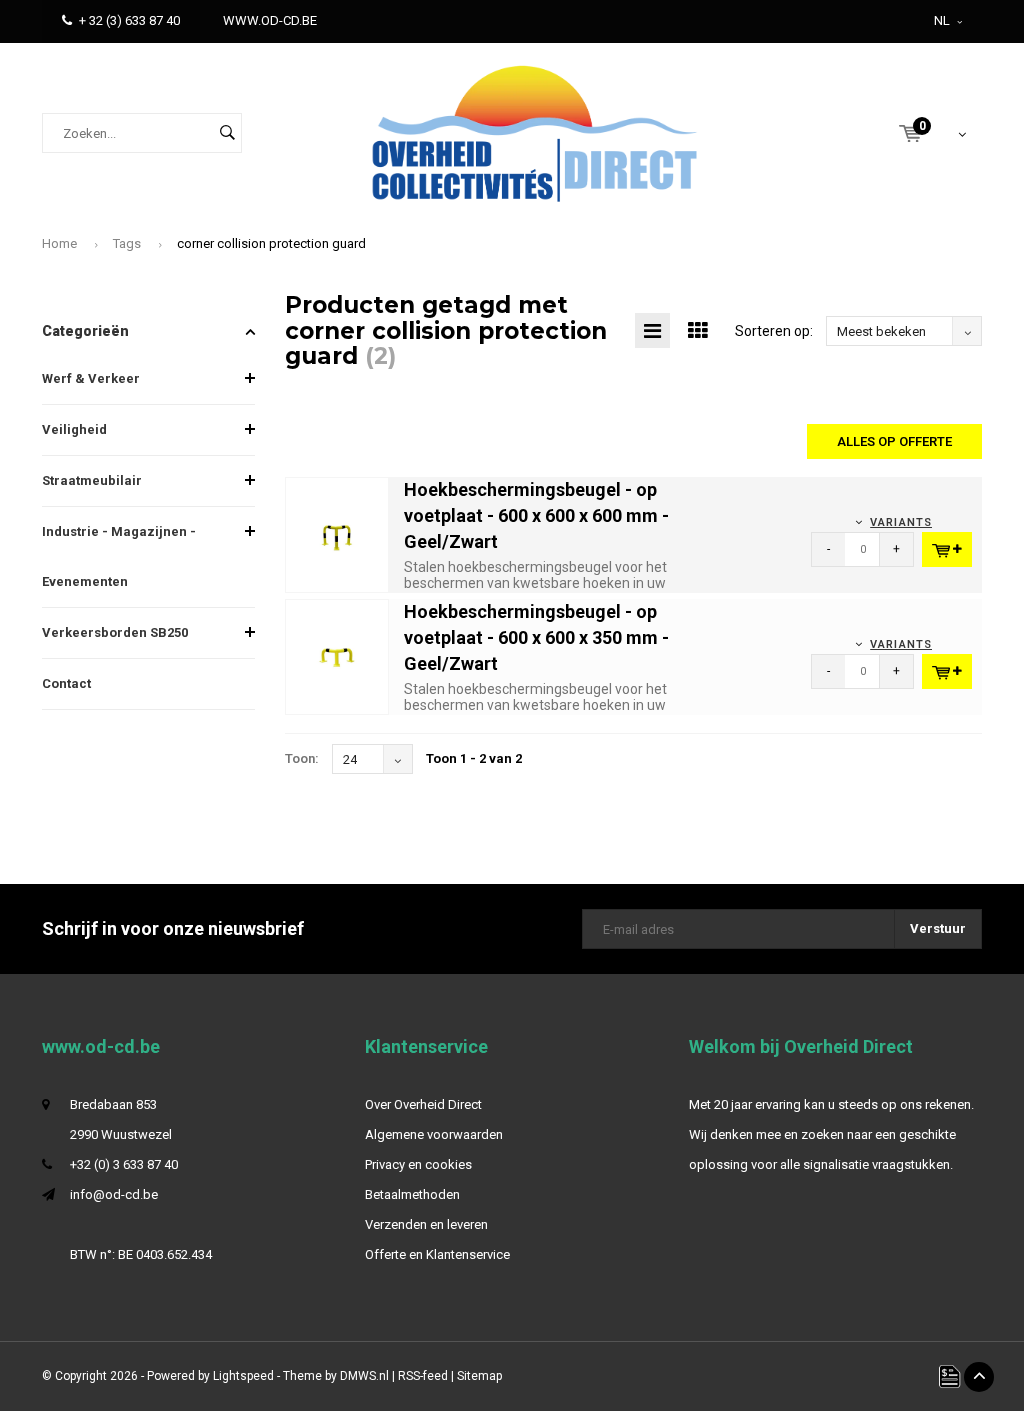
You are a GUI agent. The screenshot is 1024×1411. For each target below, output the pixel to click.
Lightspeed (243, 1376)
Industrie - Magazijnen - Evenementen (119, 556)
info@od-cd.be (114, 1194)
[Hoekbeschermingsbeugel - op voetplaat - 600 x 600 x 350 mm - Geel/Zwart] (337, 656)
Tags (127, 243)
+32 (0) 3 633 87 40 (124, 1164)
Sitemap (479, 1376)
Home (59, 243)
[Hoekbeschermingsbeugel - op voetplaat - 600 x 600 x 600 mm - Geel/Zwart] (337, 534)
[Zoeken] (227, 133)
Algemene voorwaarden (434, 1134)
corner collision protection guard (271, 243)
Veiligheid (74, 429)
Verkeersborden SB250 (115, 632)
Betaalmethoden (412, 1194)
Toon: (302, 758)
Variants (901, 522)
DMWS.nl (364, 1376)
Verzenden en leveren (426, 1224)
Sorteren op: (774, 331)
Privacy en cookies (418, 1164)
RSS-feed (423, 1376)
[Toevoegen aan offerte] (947, 549)
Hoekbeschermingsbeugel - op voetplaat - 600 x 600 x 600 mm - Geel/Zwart (536, 515)
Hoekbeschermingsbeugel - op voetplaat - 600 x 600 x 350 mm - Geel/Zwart (536, 637)
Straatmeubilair (92, 480)
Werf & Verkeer (91, 378)
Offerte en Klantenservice (437, 1254)
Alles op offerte (894, 441)
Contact (66, 683)
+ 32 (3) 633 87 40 (129, 20)
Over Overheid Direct (423, 1104)
